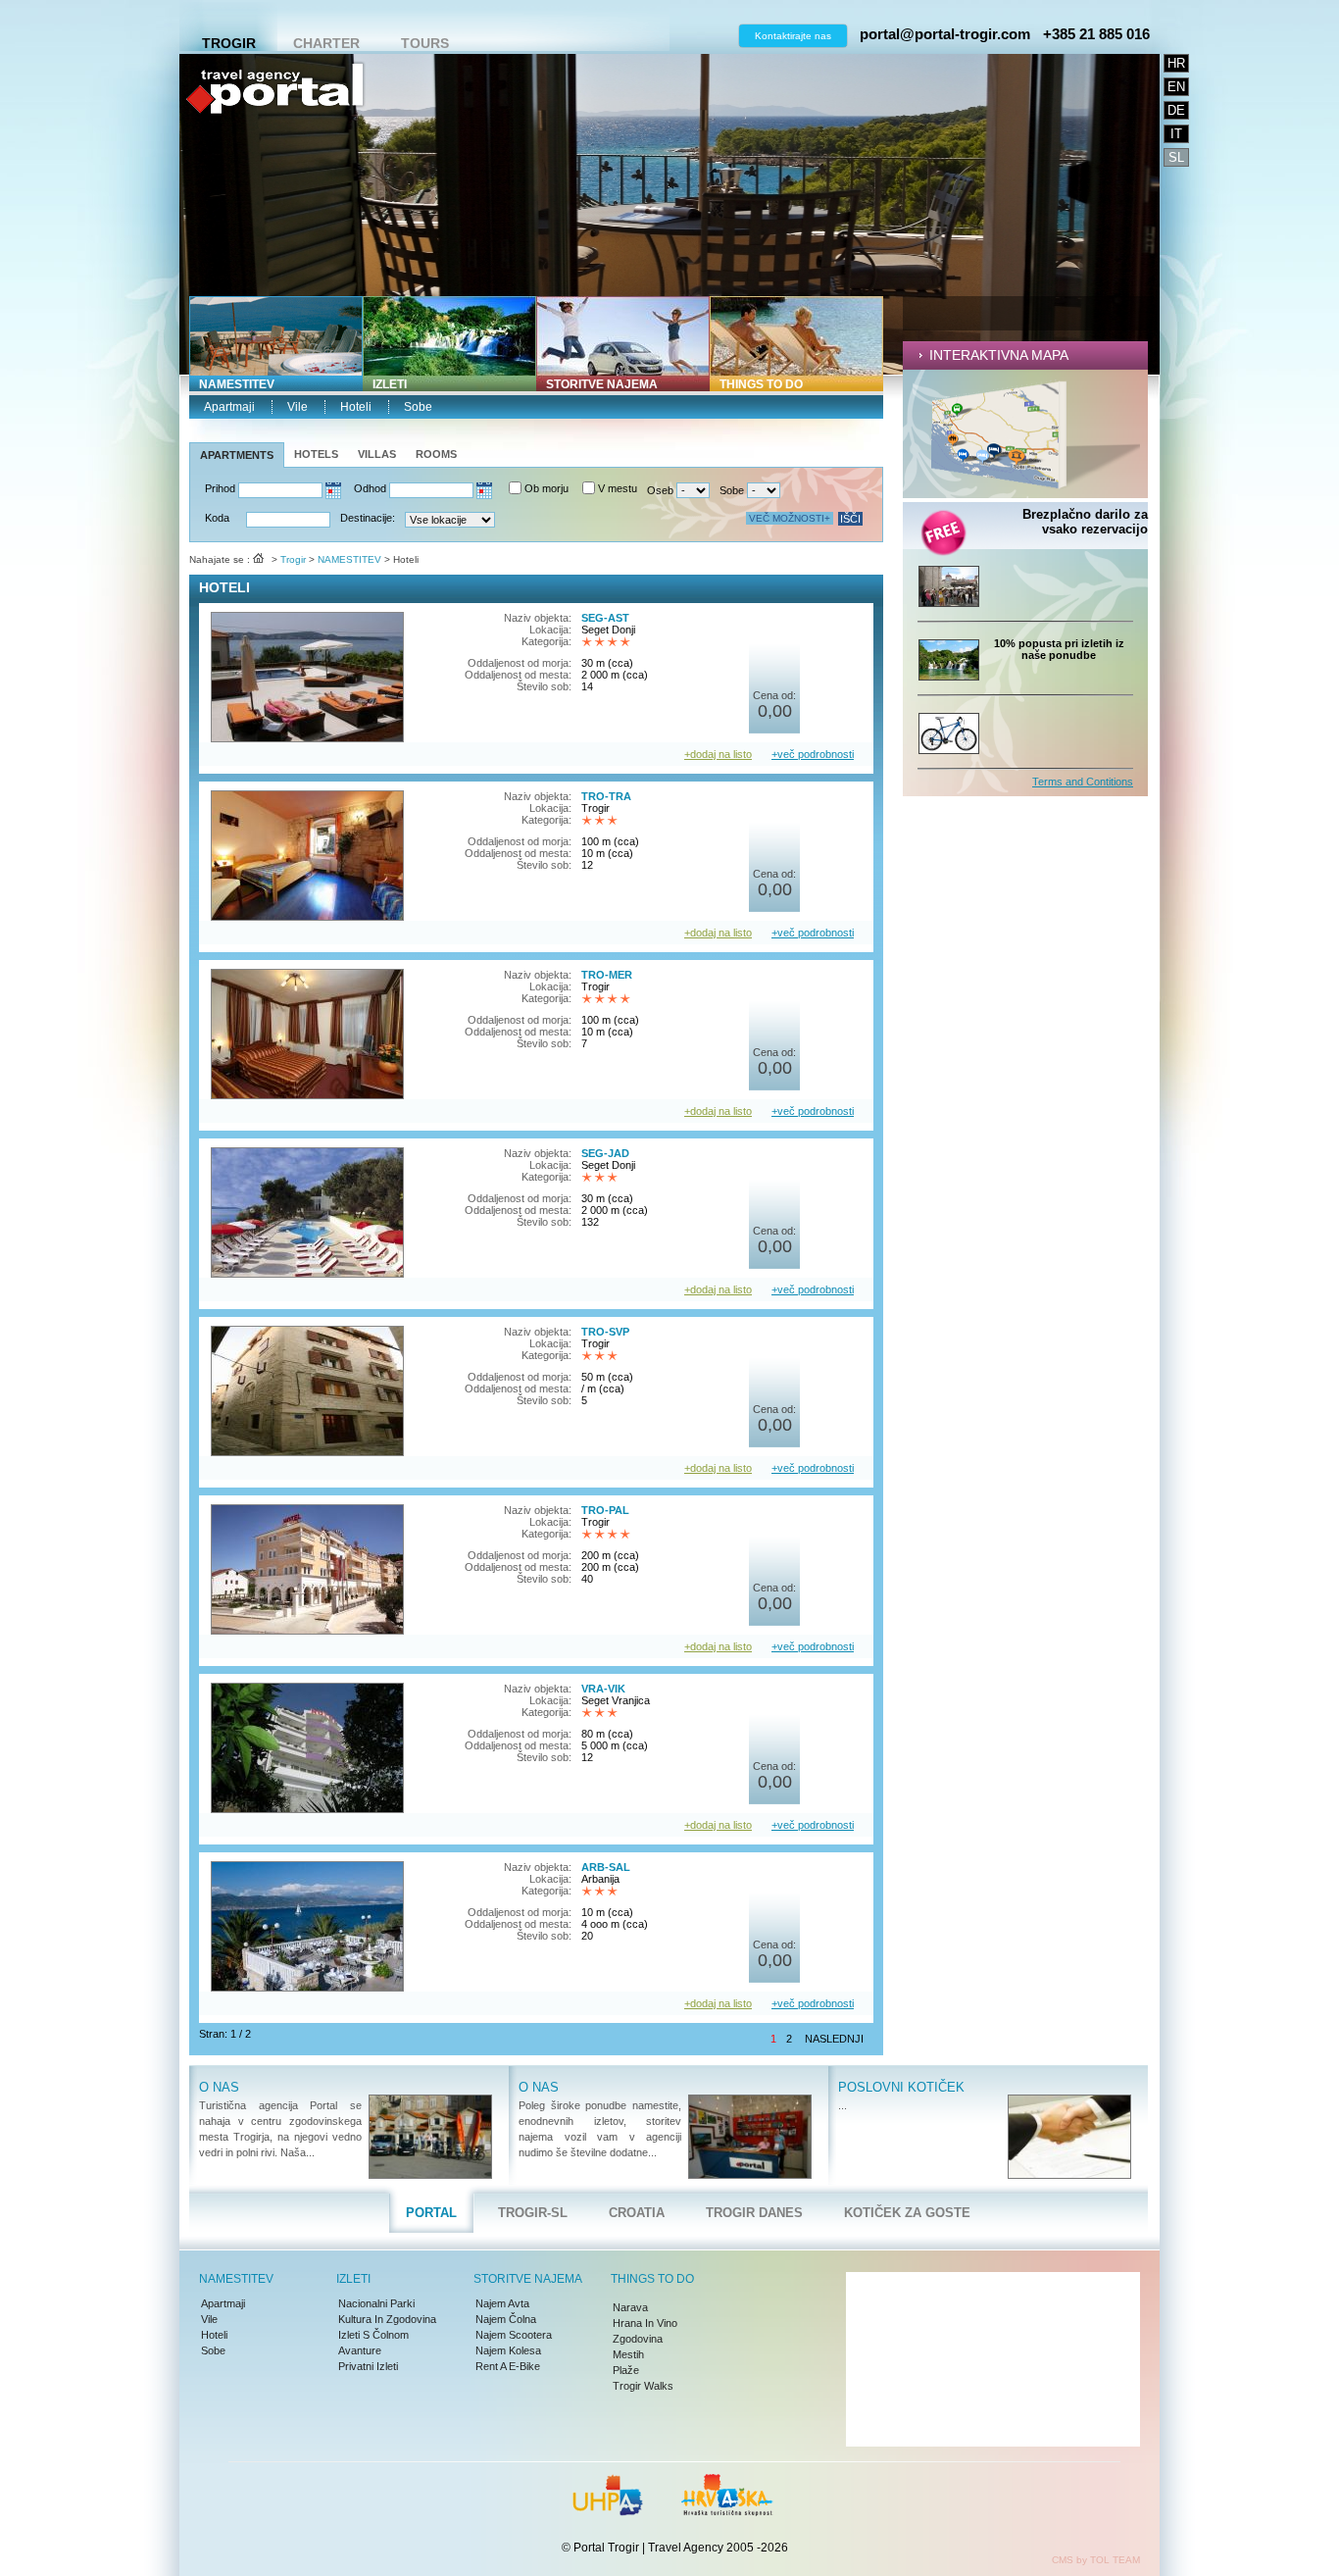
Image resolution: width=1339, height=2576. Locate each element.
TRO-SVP (605, 1332)
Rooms (436, 454)
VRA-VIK (603, 1689)
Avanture (360, 2350)
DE (1176, 110)
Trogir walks (643, 2386)
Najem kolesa (508, 2350)
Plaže (626, 2370)
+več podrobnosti (813, 754)
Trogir (229, 43)
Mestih (628, 2354)
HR (1176, 63)
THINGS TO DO (761, 384)
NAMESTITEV (237, 384)
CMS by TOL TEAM (1096, 2560)
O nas (219, 2087)
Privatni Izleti (368, 2366)
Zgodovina (638, 2339)
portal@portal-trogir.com (945, 34)
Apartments (237, 455)
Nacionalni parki (376, 2303)
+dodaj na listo (718, 754)
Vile (298, 407)
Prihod (220, 488)
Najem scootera (514, 2335)
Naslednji (834, 2039)
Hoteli (356, 407)
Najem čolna (506, 2319)
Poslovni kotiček (901, 2087)
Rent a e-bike (508, 2366)
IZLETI (390, 384)
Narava (630, 2307)
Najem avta (502, 2303)
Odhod (370, 488)
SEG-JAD (605, 1153)
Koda (217, 518)
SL (1176, 157)
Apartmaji (229, 407)
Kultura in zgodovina (387, 2319)
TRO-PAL (605, 1510)
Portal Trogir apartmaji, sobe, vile (274, 152)
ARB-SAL (606, 1867)
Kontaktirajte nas (793, 36)
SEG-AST (605, 618)
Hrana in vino (645, 2323)
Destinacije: (368, 518)
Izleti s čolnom (373, 2335)
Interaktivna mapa (999, 355)
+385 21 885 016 (1096, 34)
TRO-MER (607, 975)
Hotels (316, 454)
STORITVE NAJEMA (602, 384)
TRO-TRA (606, 796)
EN (1176, 87)
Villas (377, 454)
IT (1176, 134)
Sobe (418, 407)
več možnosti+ (790, 518)
